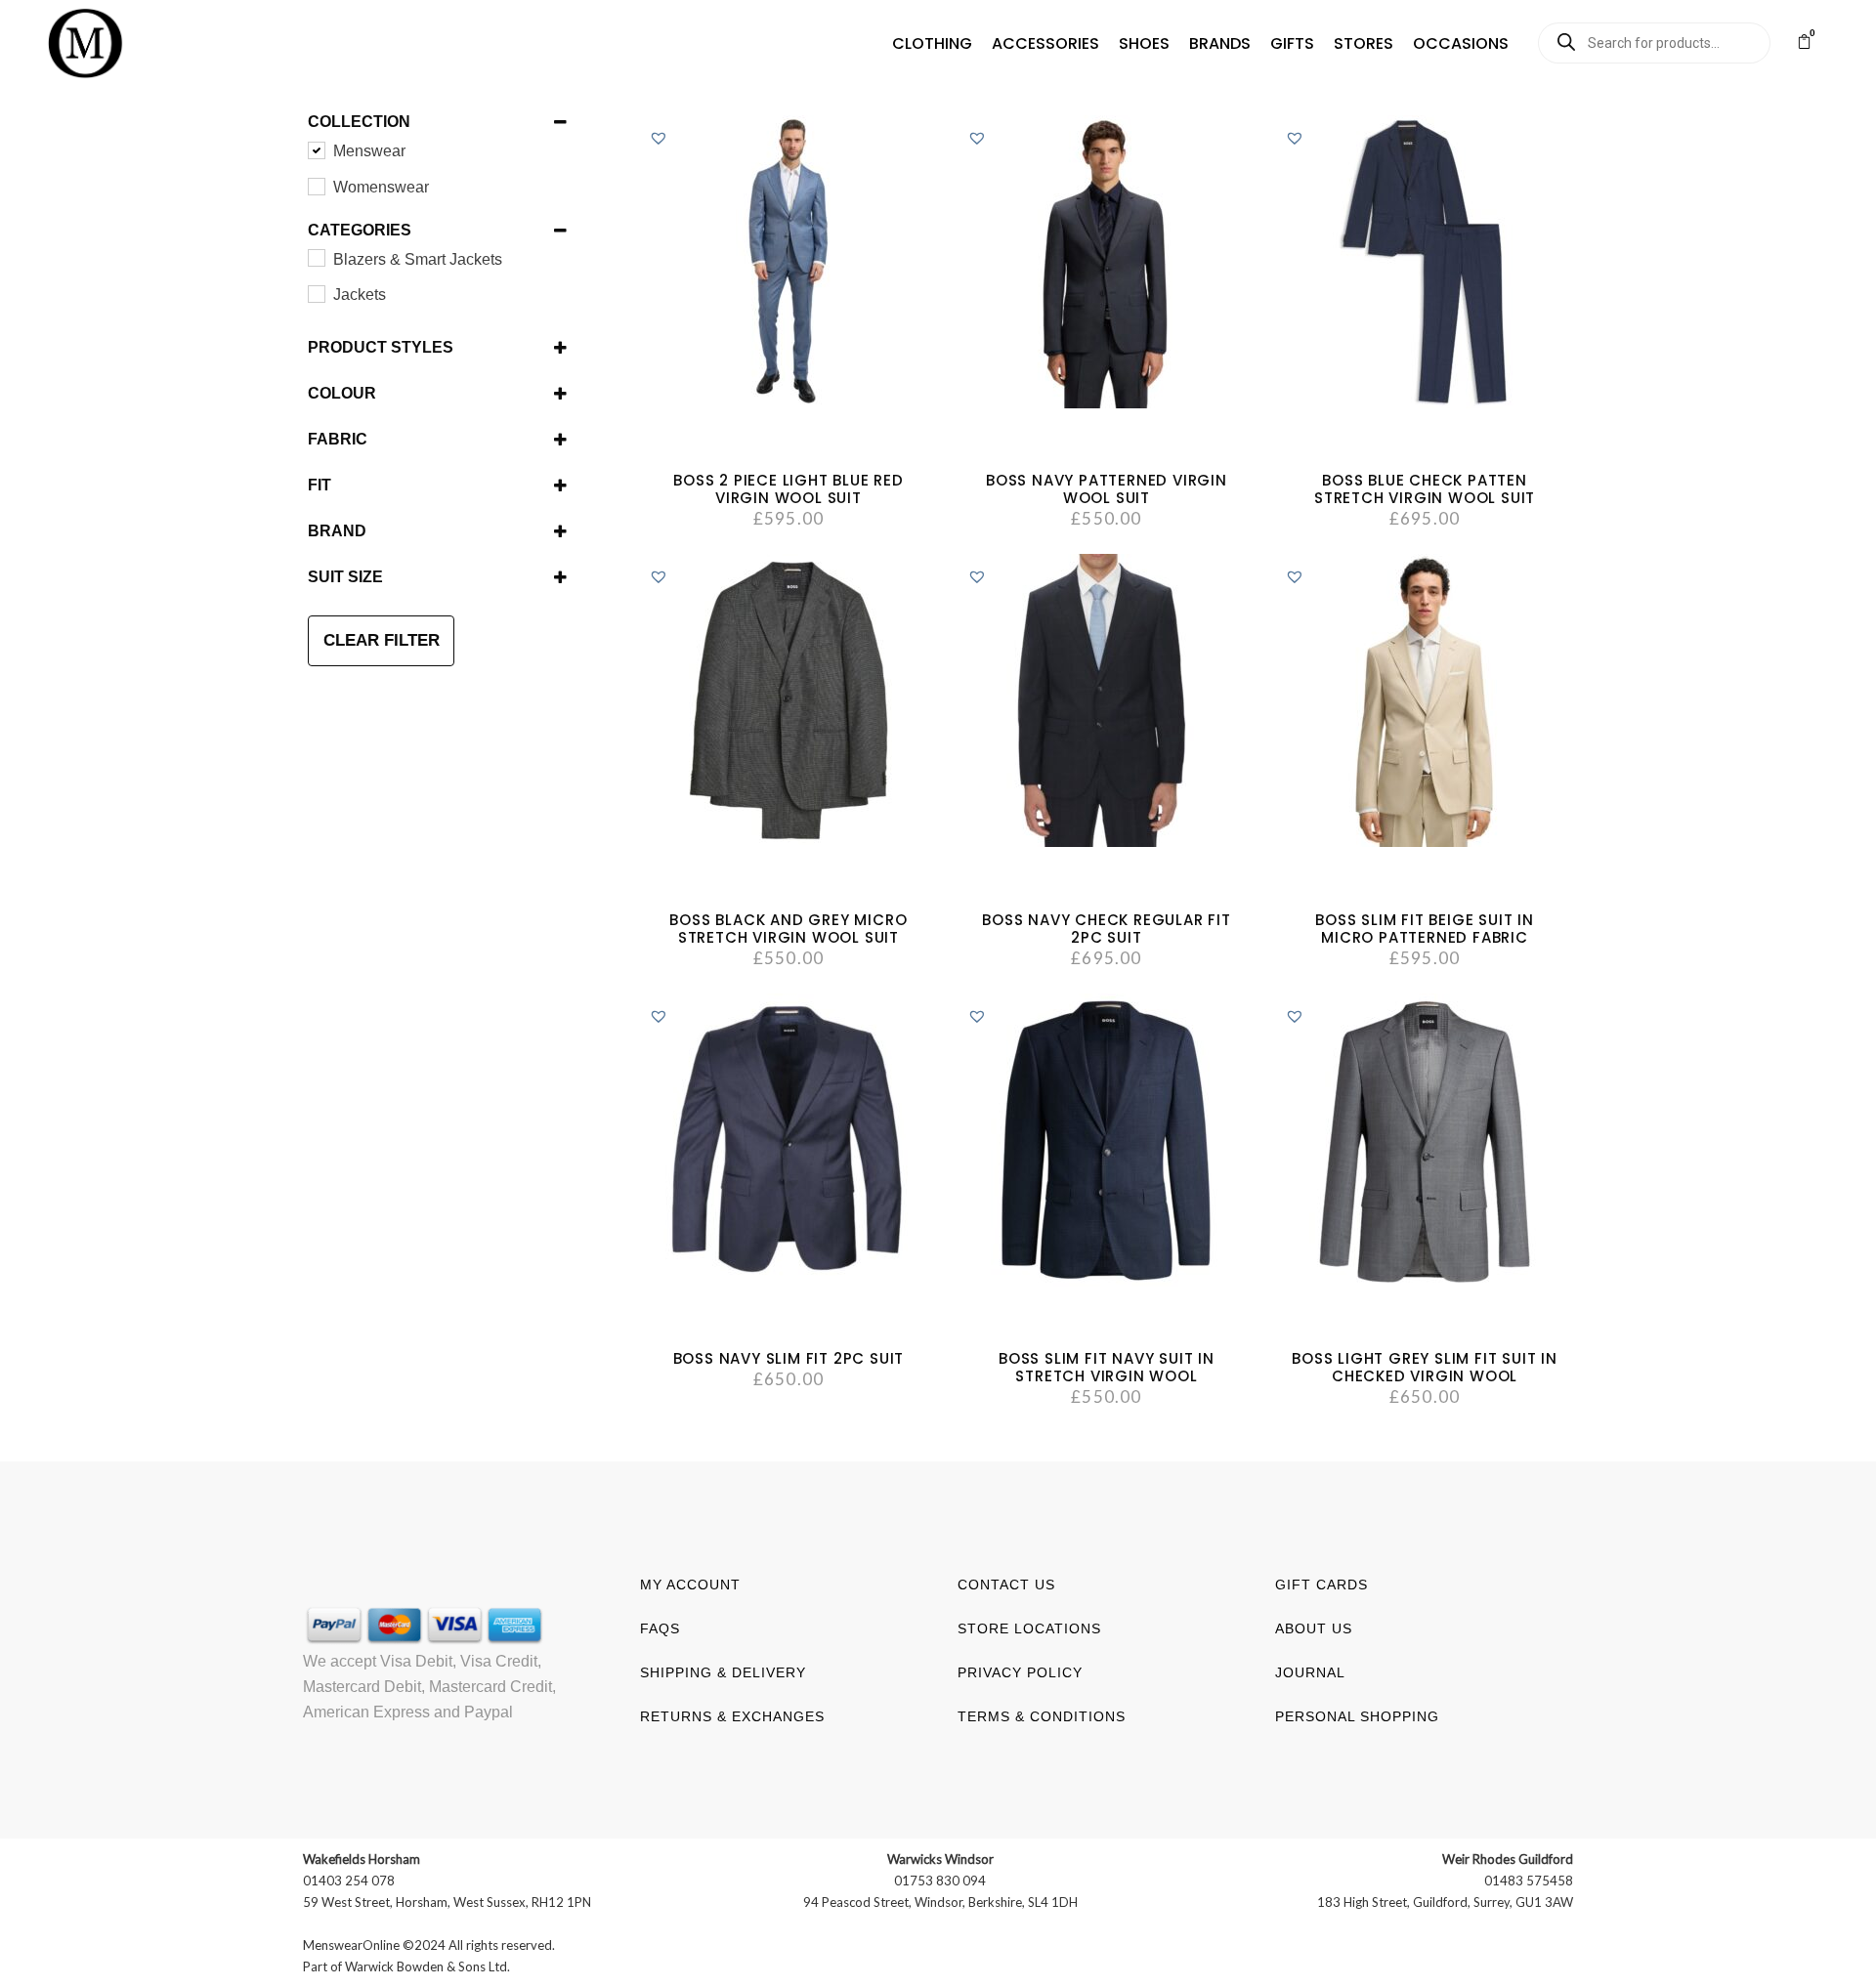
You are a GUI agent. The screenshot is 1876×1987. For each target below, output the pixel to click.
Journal (1310, 1672)
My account (690, 1585)
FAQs (660, 1628)
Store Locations (1029, 1628)
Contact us (1006, 1585)
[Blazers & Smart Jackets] (316, 257)
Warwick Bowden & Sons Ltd (426, 1966)
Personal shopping (1357, 1716)
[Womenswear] (316, 186)
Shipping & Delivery (723, 1672)
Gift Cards (1322, 1585)
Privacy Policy (1020, 1672)
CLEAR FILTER (382, 640)
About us (1314, 1628)
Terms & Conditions (1042, 1716)
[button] (932, 44)
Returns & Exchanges (732, 1716)
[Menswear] (316, 149)
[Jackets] (316, 293)
